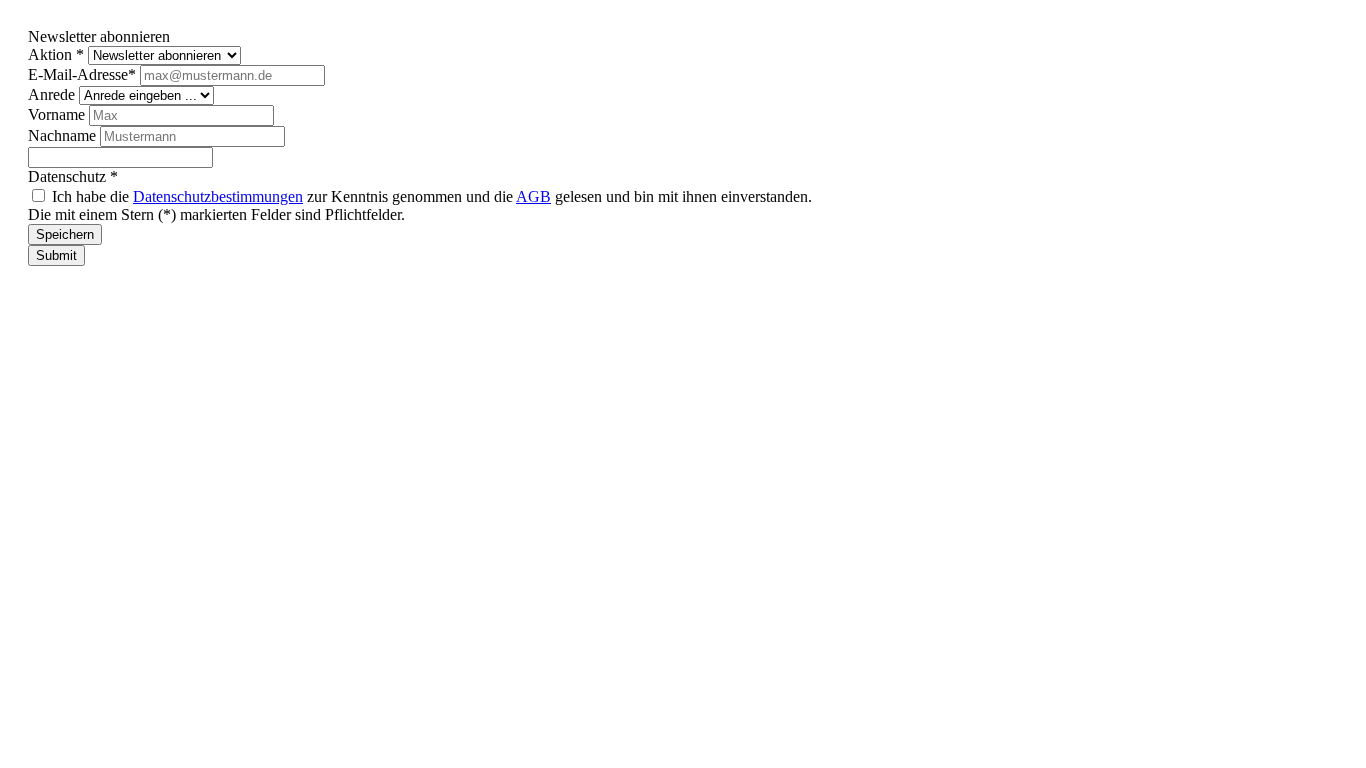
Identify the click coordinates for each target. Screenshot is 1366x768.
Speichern (65, 234)
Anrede (53, 94)
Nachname (64, 135)
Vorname (58, 114)
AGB (533, 196)
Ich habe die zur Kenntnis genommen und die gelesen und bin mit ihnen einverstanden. (432, 196)
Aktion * (58, 54)
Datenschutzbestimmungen (218, 196)
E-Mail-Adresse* (84, 74)
